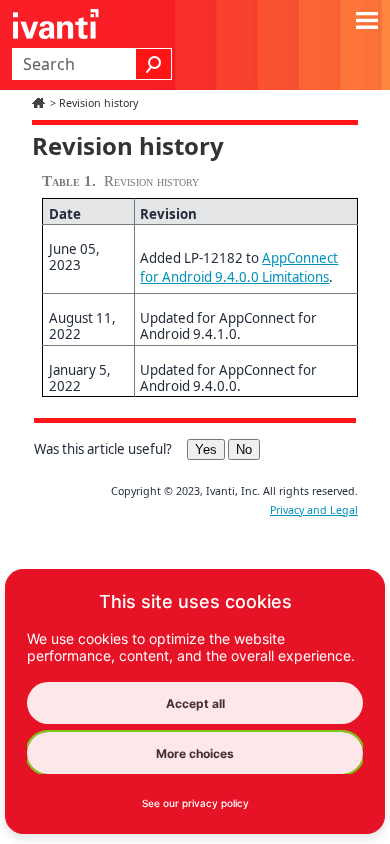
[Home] (41, 103)
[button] (154, 64)
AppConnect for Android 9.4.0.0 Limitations (239, 267)
